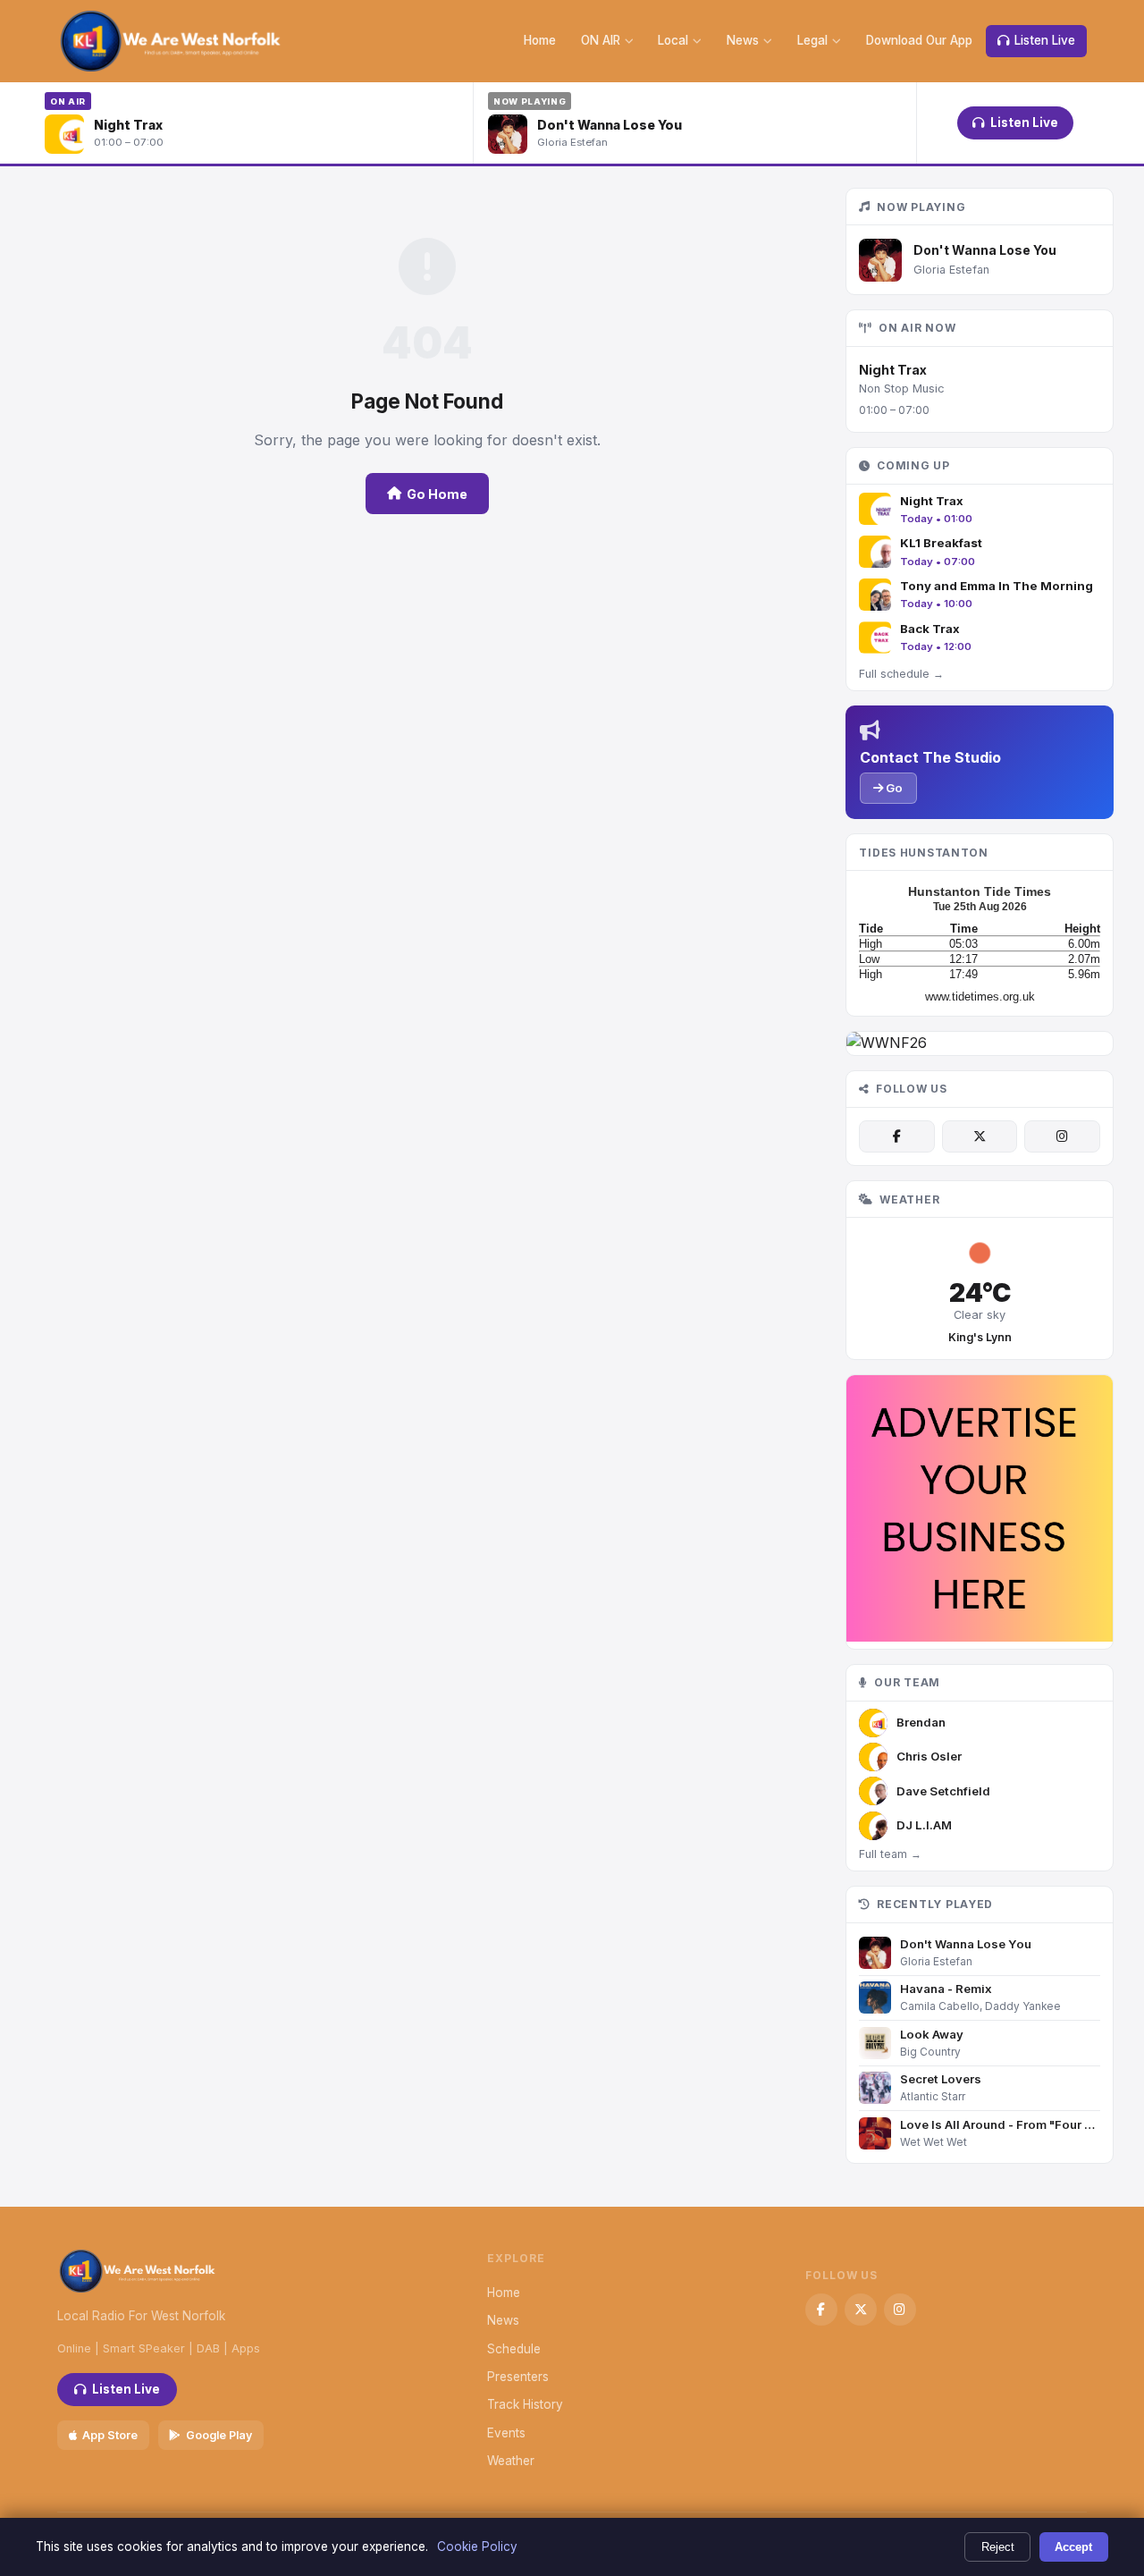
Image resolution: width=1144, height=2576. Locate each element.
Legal (812, 40)
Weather (511, 2461)
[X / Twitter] (980, 1136)
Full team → (890, 1854)
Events (506, 2433)
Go (893, 788)
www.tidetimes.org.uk (980, 997)
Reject (998, 2547)
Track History (525, 2404)
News (743, 40)
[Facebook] (896, 1136)
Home (540, 40)
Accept (1073, 2547)
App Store (110, 2435)
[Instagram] (1062, 1136)
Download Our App (919, 40)
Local (673, 40)
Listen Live (1045, 40)
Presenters (518, 2377)
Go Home (437, 494)
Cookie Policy (477, 2546)
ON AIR (601, 40)
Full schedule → (901, 674)
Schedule (514, 2349)
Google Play (219, 2435)
